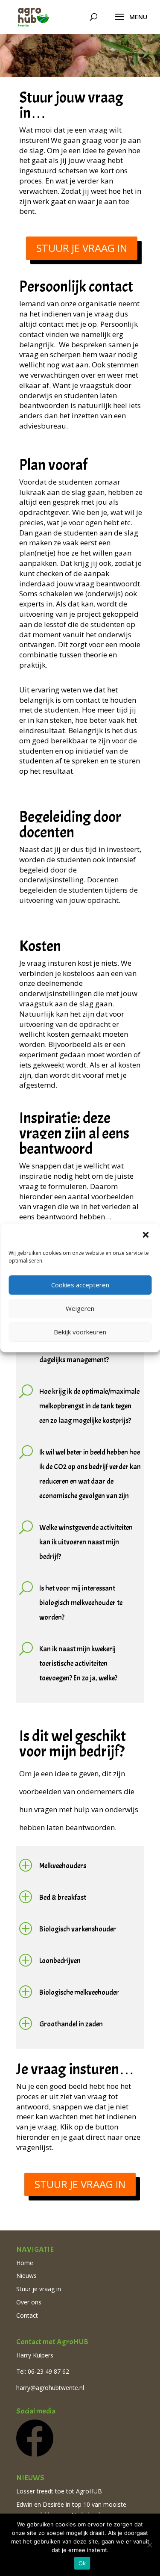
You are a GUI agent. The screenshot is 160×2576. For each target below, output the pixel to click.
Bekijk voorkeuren (80, 1332)
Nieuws (26, 2276)
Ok (82, 2563)
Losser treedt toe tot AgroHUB (59, 2491)
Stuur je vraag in (82, 248)
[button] (146, 1236)
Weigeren (80, 1308)
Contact (27, 2315)
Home (25, 2263)
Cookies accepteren (80, 1285)
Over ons (29, 2302)
